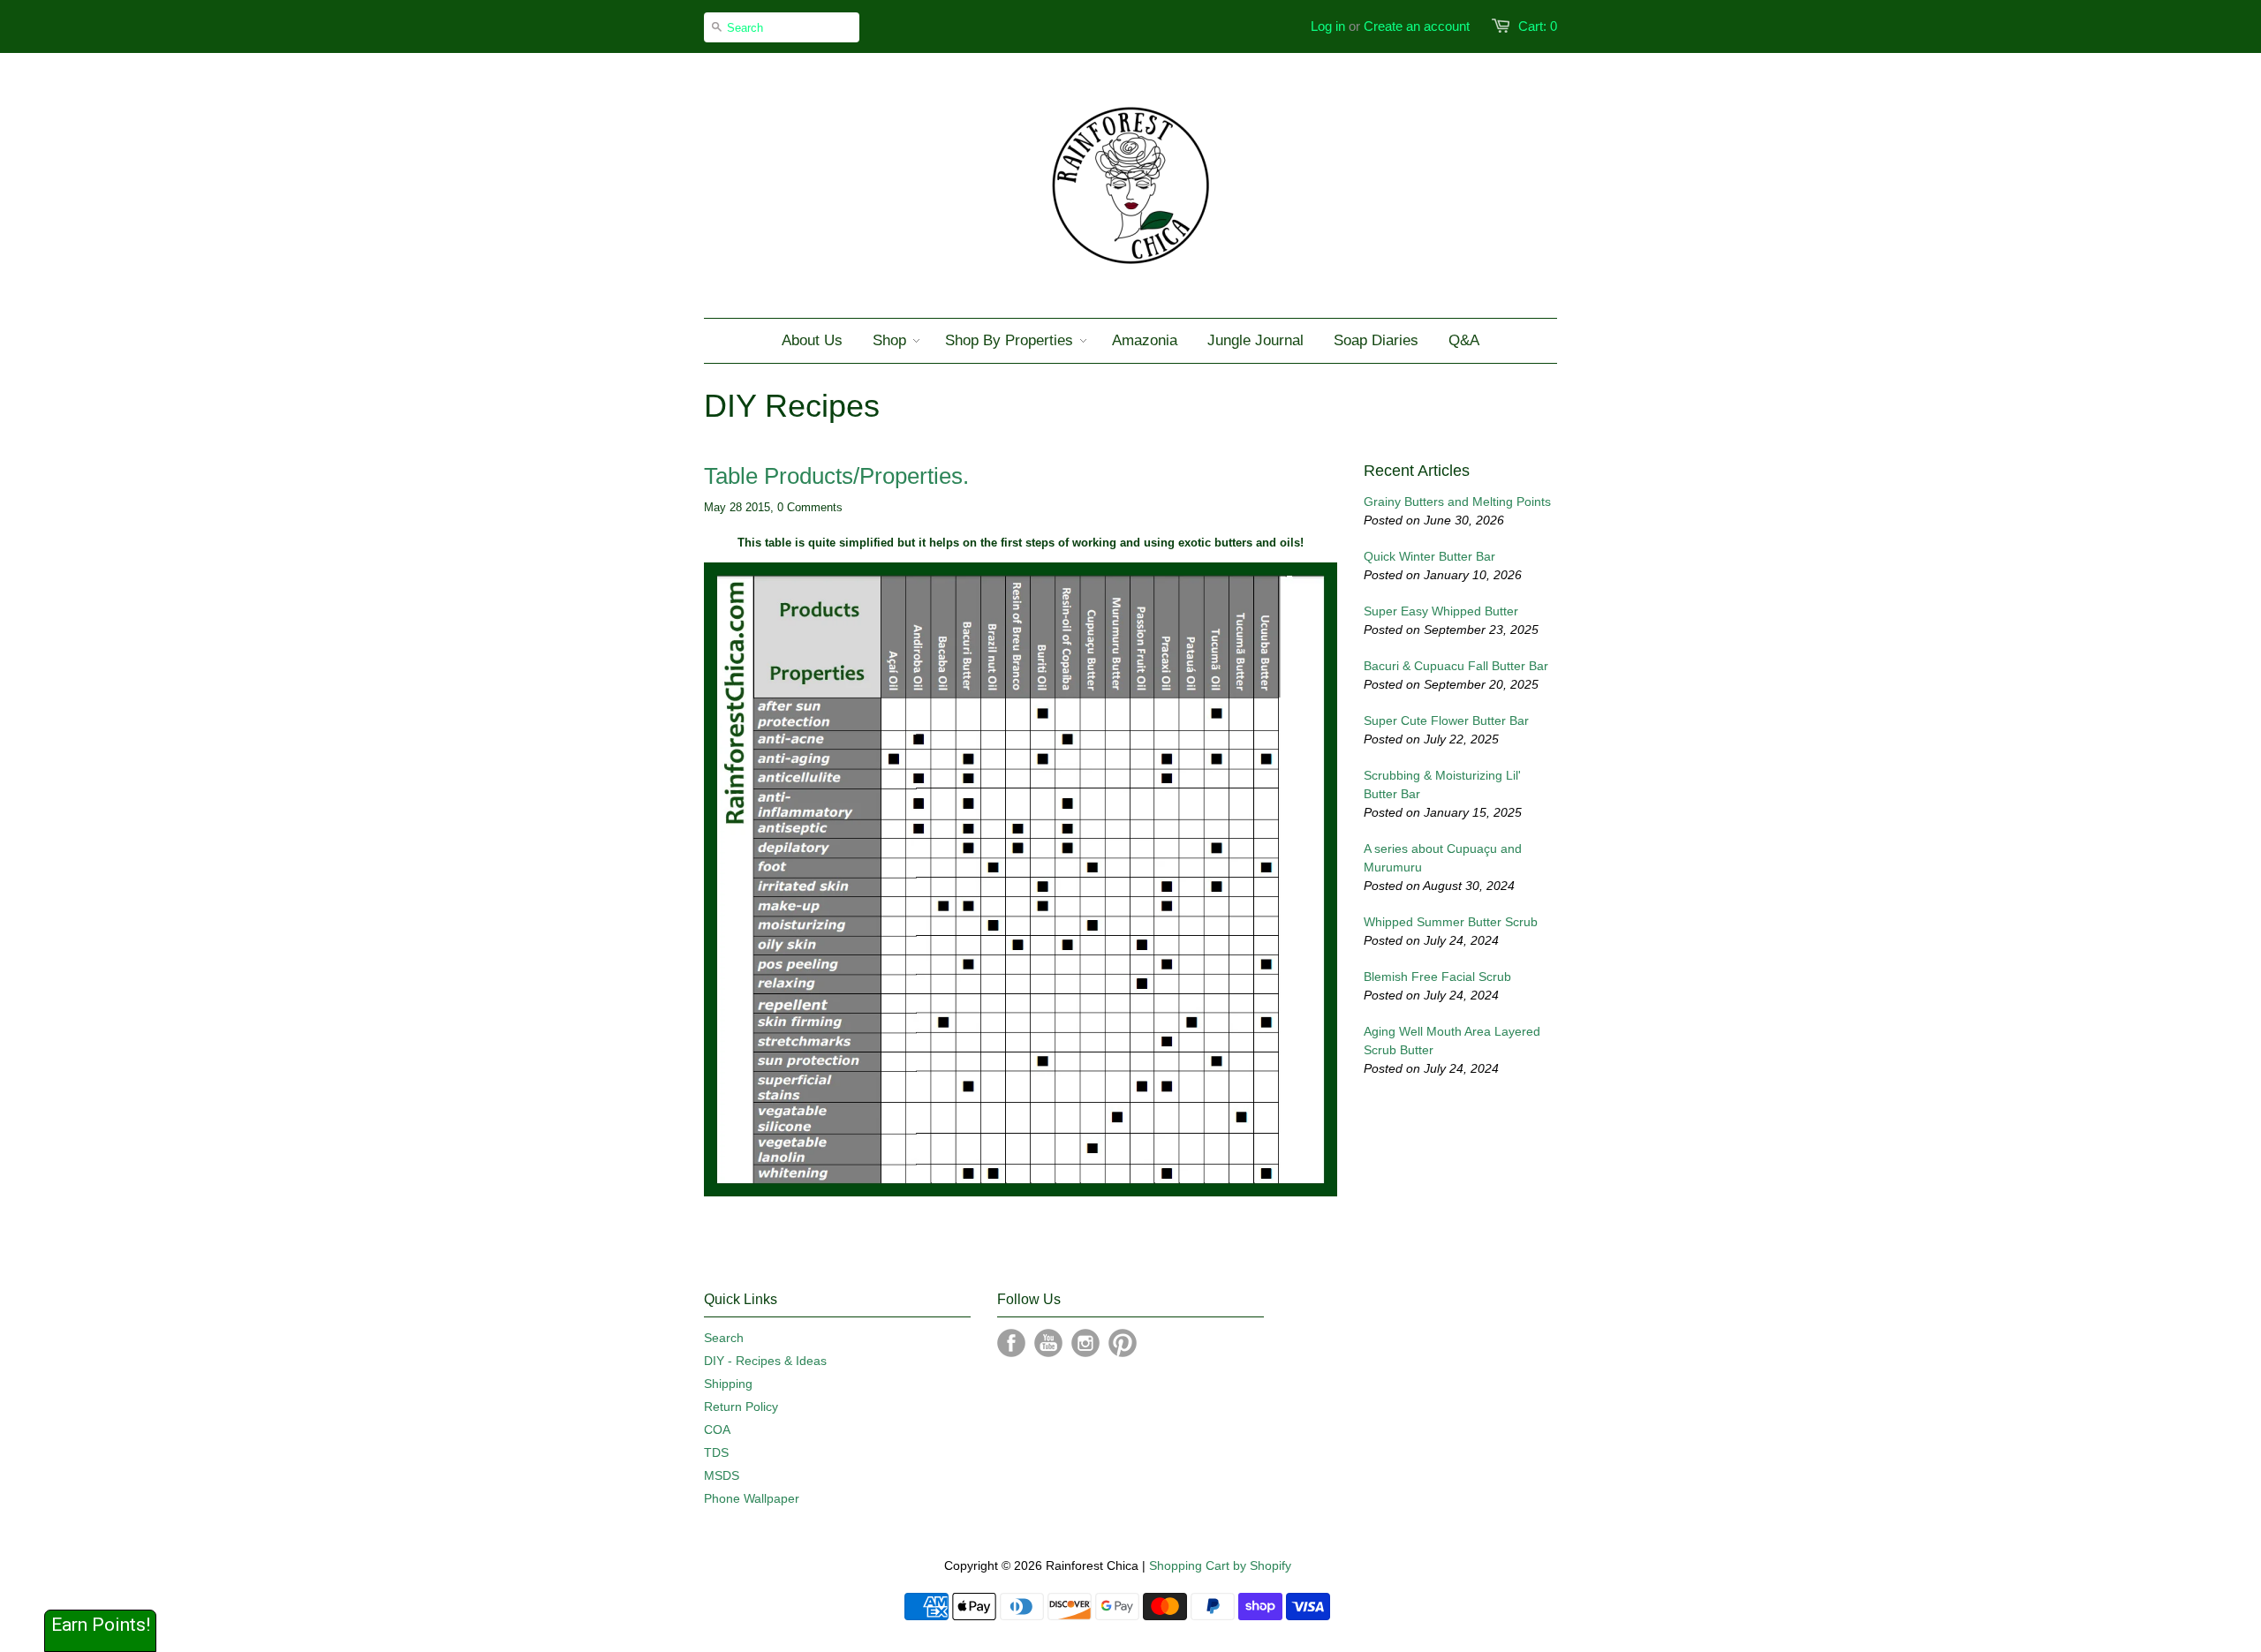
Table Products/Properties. (836, 476)
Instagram (1085, 1343)
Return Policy (741, 1407)
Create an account (1417, 26)
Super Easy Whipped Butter (1441, 611)
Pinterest (1123, 1343)
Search (724, 1338)
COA (717, 1429)
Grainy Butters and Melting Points (1457, 502)
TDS (716, 1452)
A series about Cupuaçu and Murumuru (1443, 858)
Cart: (1538, 26)
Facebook (1011, 1343)
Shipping (728, 1384)
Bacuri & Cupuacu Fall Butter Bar (1456, 666)
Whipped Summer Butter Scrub (1451, 922)
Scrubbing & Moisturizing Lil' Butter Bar (1442, 785)
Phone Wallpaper (752, 1498)
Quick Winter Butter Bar (1429, 556)
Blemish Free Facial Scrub (1437, 977)
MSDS (722, 1475)
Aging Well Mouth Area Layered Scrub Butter (1452, 1041)
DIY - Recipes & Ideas (765, 1361)
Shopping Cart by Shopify (1220, 1565)
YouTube (1048, 1343)
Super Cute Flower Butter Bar (1446, 720)
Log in (1328, 26)
